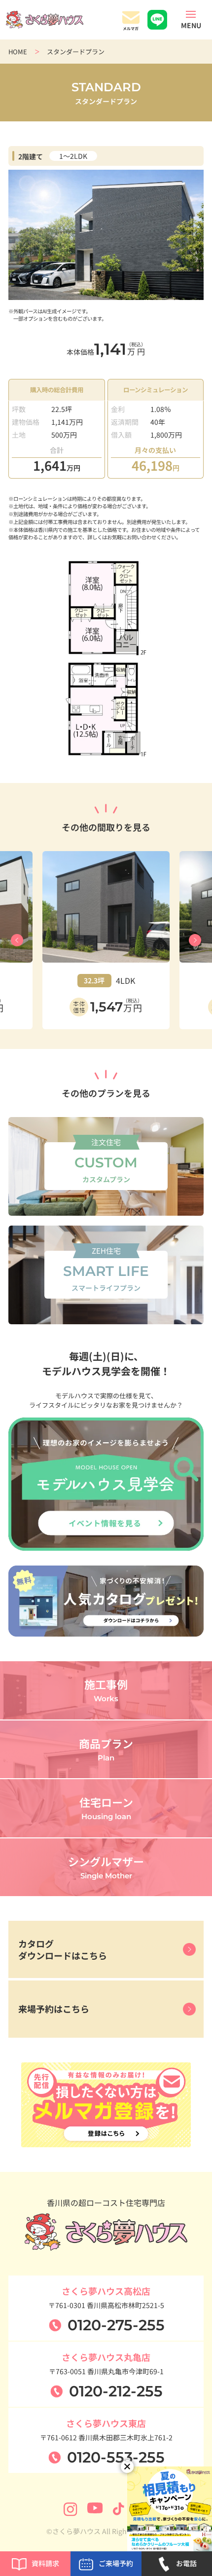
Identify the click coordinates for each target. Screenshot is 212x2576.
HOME (18, 52)
